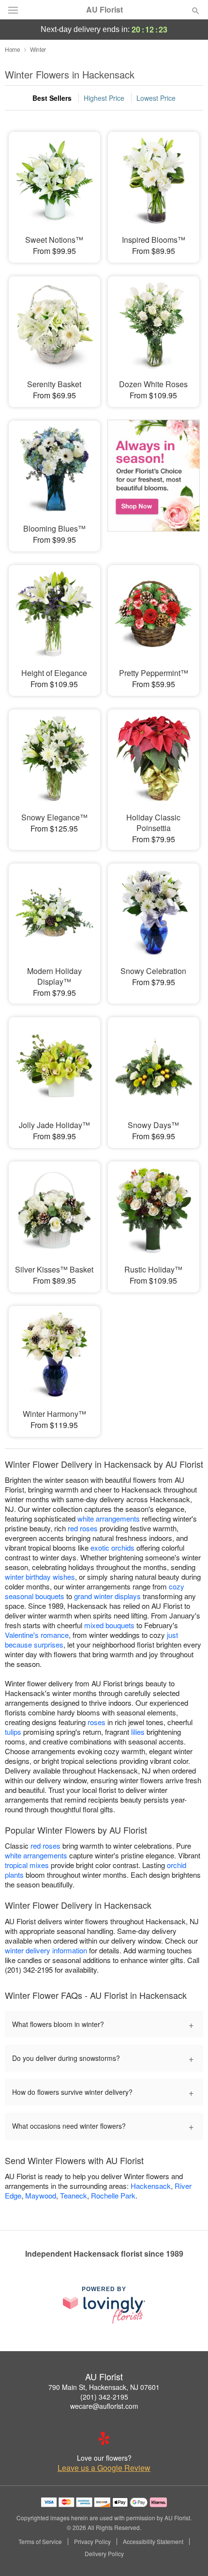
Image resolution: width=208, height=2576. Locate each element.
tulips (13, 1732)
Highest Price (104, 98)
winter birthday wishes (40, 1577)
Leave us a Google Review (104, 2468)
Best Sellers (52, 98)
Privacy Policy (92, 2542)
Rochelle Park (113, 2195)
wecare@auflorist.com (104, 2406)
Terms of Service (40, 2542)
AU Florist (104, 10)
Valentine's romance (37, 1635)
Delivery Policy (104, 2554)
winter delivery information (46, 1950)
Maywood (41, 2195)
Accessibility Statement (153, 2542)
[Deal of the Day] (154, 479)
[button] (187, 2554)
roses (97, 1722)
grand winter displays (107, 1596)
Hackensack (151, 2186)
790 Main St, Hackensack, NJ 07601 (104, 2387)
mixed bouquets (109, 1625)
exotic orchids (112, 1547)
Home (13, 49)
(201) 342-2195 (104, 2397)
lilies (138, 1732)
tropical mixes (27, 1865)
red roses (83, 1528)
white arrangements (109, 1518)
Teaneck (74, 2195)
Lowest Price (156, 98)
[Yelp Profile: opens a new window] (104, 2438)
